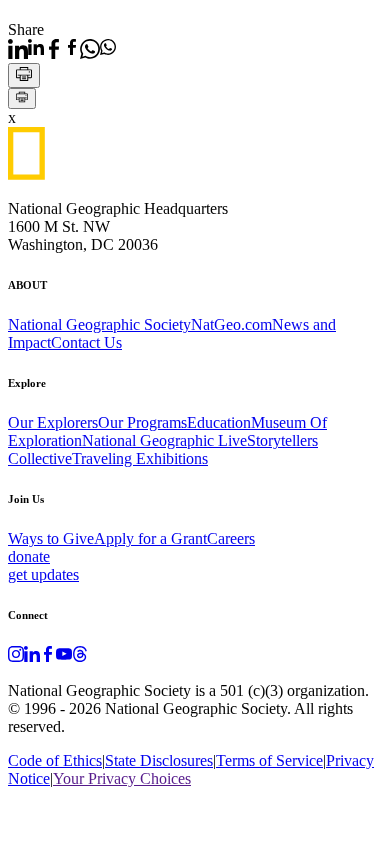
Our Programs (142, 422)
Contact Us (86, 342)
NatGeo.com (231, 324)
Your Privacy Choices (122, 778)
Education (219, 422)
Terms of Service (269, 760)
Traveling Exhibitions (140, 458)
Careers (231, 538)
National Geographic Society (99, 324)
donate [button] (29, 556)
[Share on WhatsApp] (98, 49)
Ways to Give (51, 538)
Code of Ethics (55, 760)
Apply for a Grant (150, 538)
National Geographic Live (164, 440)
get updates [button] (43, 574)
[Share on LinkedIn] (26, 49)
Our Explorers (53, 422)
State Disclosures (159, 760)
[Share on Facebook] (62, 49)
